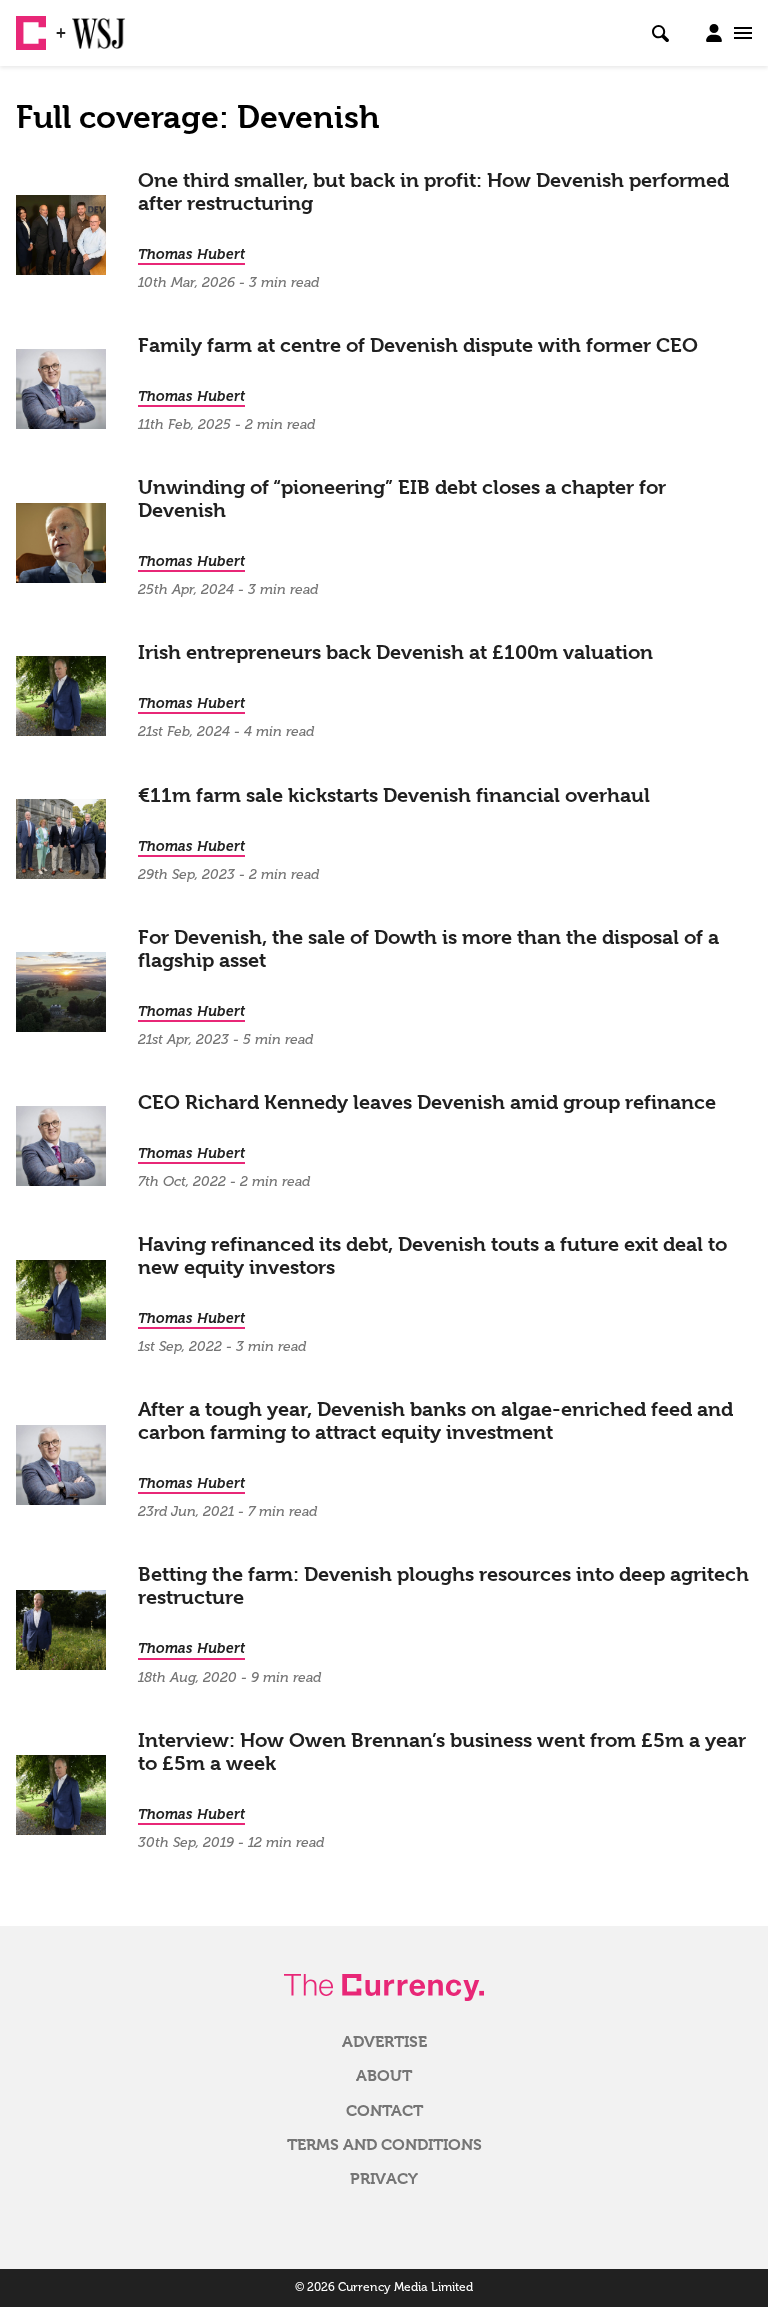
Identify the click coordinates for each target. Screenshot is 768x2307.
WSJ (88, 25)
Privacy (384, 2179)
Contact (384, 2111)
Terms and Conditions (384, 2145)
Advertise (384, 2042)
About (384, 2076)
